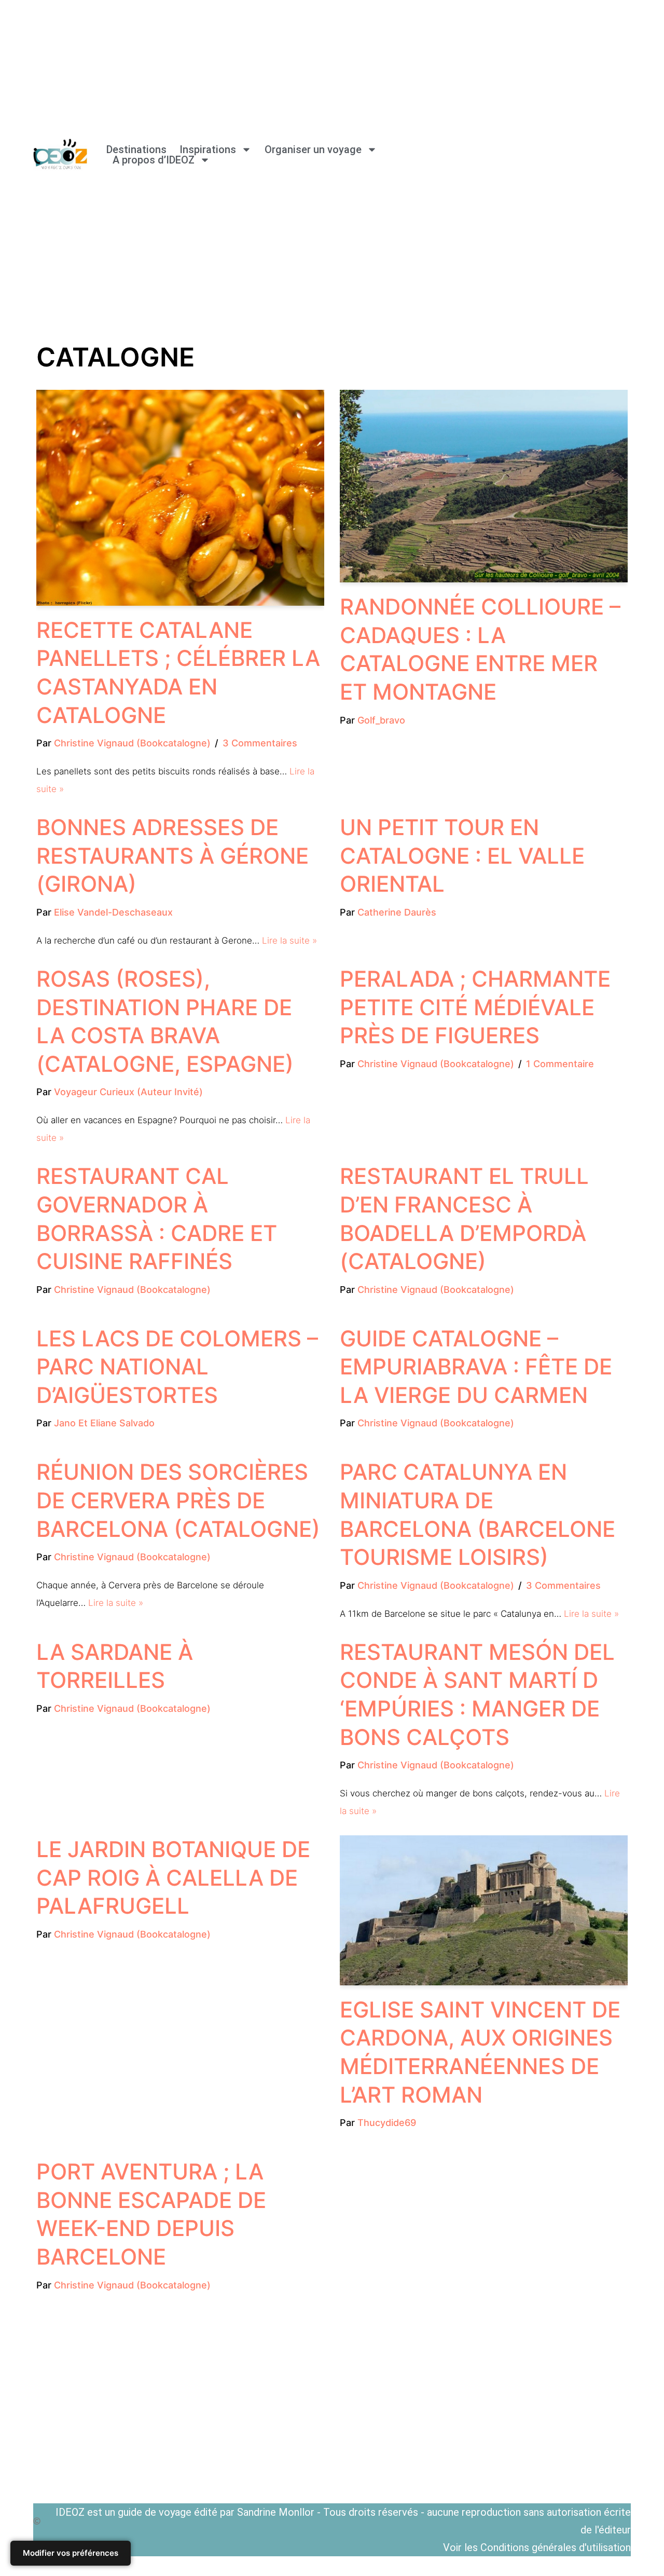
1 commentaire (560, 1064)
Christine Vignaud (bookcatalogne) (132, 743)
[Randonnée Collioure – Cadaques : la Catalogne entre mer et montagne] (484, 486)
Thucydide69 (387, 2123)
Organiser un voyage (313, 149)
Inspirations (208, 149)
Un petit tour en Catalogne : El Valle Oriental (462, 855)
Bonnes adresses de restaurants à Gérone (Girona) (172, 855)
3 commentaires (260, 743)
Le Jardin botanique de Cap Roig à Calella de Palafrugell (173, 1877)
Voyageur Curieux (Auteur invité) (128, 1092)
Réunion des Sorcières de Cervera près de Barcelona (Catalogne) (178, 1500)
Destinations (136, 149)
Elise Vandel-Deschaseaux (113, 912)
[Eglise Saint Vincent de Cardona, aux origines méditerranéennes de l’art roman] (484, 1910)
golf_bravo (381, 720)
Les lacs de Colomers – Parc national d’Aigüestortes (177, 1367)
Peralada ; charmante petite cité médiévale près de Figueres (475, 1007)
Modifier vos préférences (71, 2553)
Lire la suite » (289, 941)
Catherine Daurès (397, 912)
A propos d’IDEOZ (154, 160)
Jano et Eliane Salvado (104, 1423)
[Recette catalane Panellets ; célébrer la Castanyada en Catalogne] (180, 498)
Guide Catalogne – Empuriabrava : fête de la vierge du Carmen (476, 1367)
